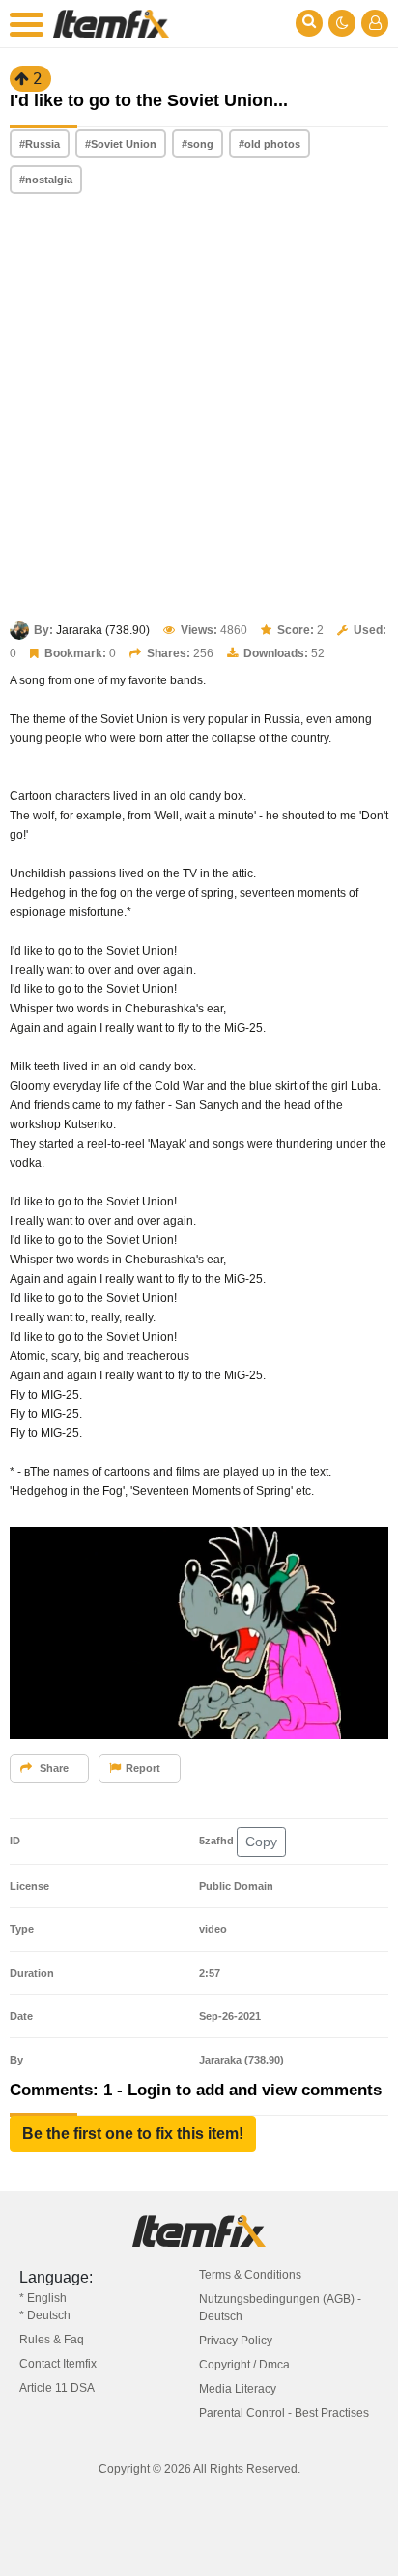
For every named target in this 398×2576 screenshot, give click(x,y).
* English (43, 2298)
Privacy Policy (236, 2341)
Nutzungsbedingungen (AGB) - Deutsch (280, 2308)
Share (53, 1768)
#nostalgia (46, 180)
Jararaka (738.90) (103, 630)
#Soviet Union (121, 144)
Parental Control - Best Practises (284, 2413)
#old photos (270, 144)
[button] (133, 2134)
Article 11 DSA (57, 2388)
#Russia (40, 144)
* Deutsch (45, 2315)
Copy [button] (261, 1842)
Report (143, 1768)
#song (198, 144)
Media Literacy (238, 2389)
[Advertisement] (199, 409)
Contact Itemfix (58, 2364)
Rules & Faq (52, 2340)
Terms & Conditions (250, 2275)
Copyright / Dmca (244, 2365)
